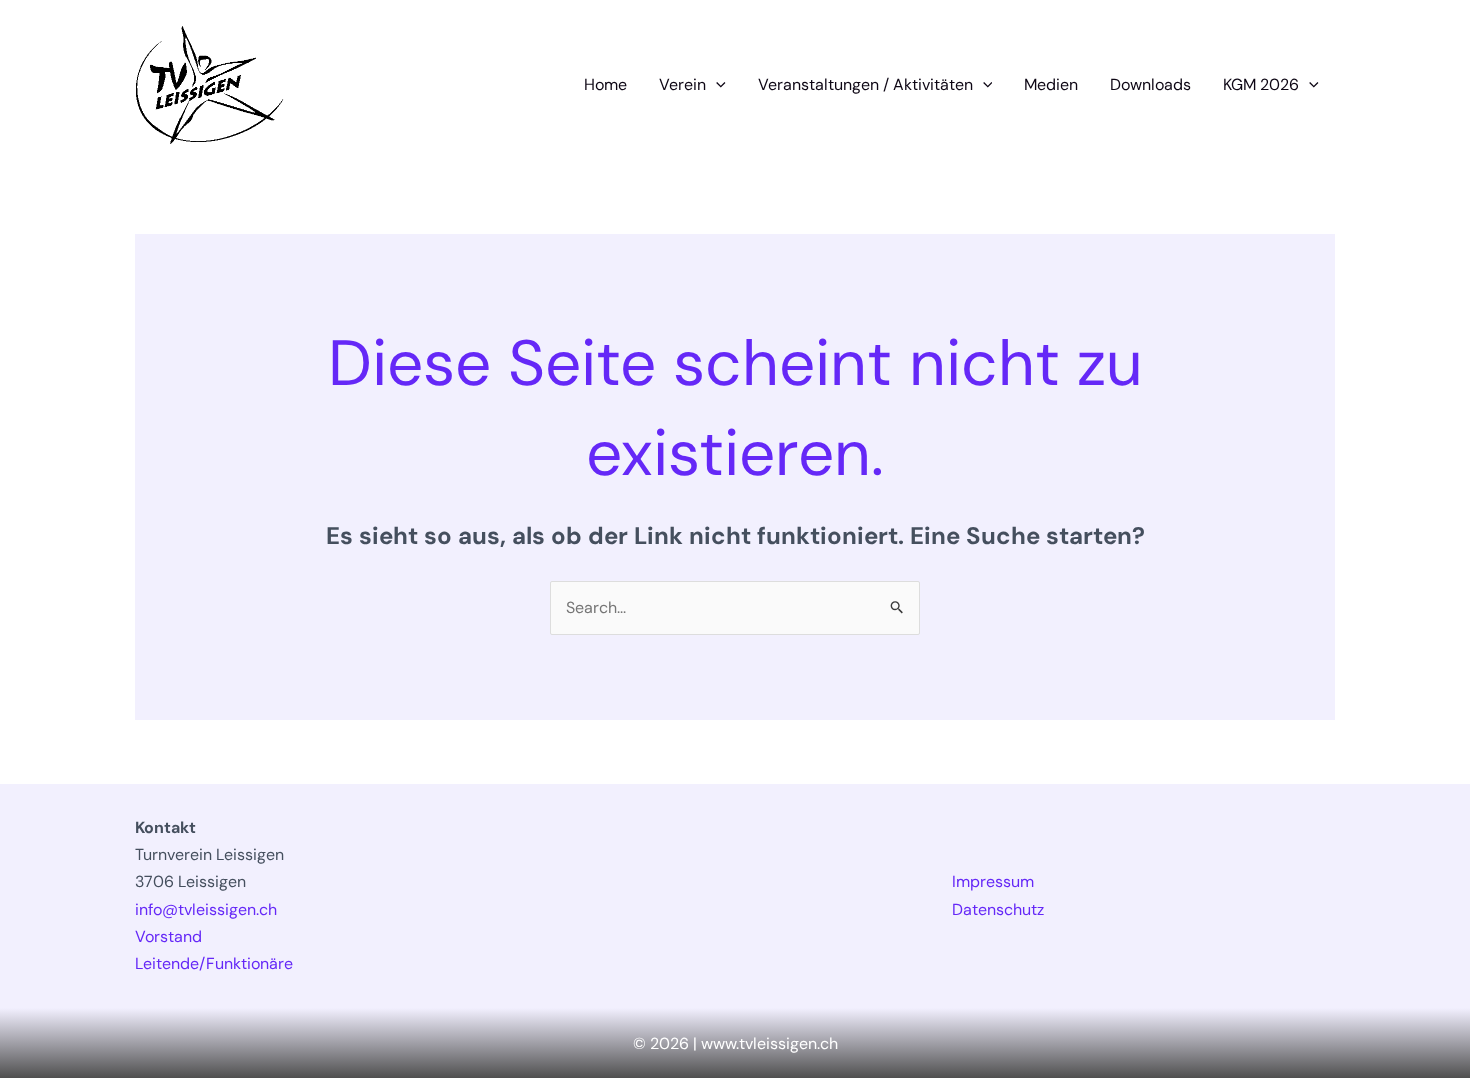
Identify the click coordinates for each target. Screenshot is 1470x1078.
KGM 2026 (1261, 84)
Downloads (1150, 84)
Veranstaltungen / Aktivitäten (865, 84)
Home (605, 84)
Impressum (993, 881)
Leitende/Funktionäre (214, 963)
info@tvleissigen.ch (206, 909)
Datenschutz (998, 909)
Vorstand (168, 936)
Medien (1051, 84)
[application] (716, 85)
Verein (682, 84)
